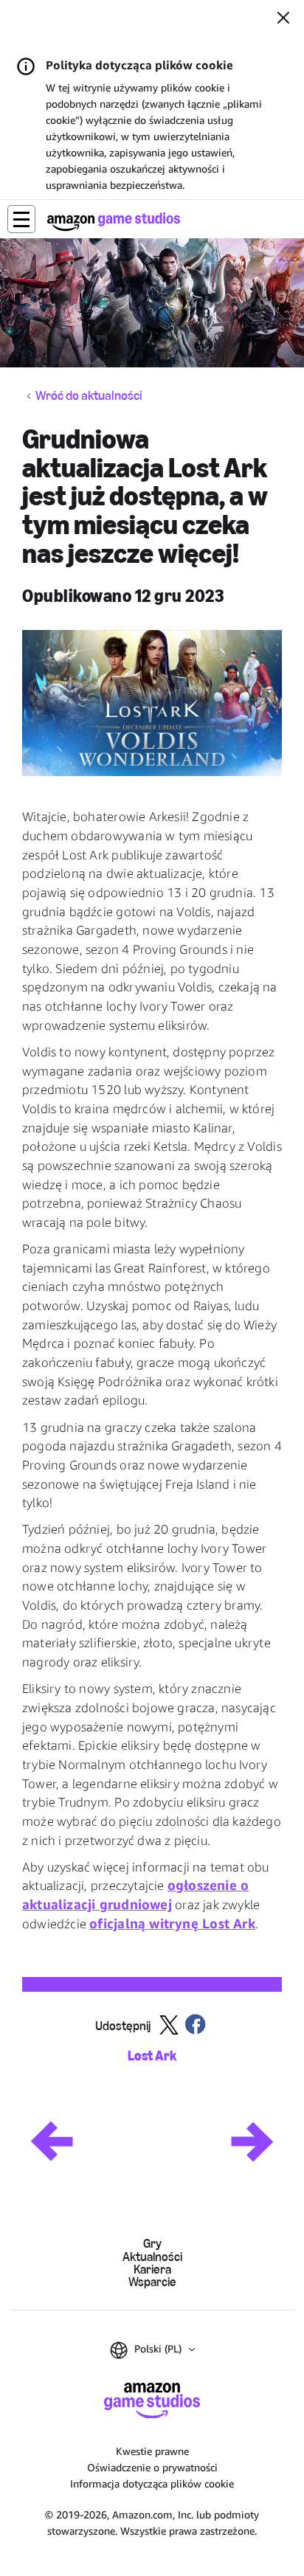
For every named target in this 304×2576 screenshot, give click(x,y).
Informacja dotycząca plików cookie (152, 2483)
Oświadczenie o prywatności (152, 2467)
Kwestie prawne (152, 2451)
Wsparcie (152, 2282)
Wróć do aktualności (89, 396)
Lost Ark (152, 2056)
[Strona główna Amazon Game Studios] (114, 222)
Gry (152, 2244)
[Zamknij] (283, 19)
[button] (21, 219)
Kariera (152, 2269)
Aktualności (152, 2257)
